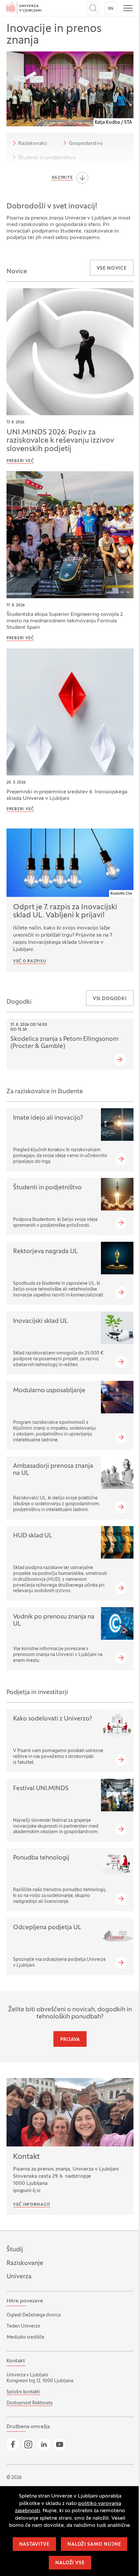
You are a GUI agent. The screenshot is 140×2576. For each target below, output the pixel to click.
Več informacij (32, 2205)
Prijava (70, 2040)
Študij (15, 2250)
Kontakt (26, 2157)
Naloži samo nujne (94, 2545)
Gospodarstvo (86, 144)
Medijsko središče (25, 2337)
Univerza (19, 2277)
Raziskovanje (25, 2263)
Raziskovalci (33, 144)
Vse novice (112, 269)
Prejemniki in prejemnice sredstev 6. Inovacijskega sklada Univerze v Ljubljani (67, 795)
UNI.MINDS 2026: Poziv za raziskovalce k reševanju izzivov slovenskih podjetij (60, 441)
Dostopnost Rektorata (29, 2403)
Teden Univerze (23, 2326)
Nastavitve (34, 2545)
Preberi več (20, 461)
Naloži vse (70, 2563)
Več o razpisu (29, 961)
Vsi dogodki (110, 999)
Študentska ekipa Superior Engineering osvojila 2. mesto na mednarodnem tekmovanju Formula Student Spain (65, 621)
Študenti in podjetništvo (47, 158)
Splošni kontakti (23, 2392)
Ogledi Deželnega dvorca (34, 2315)
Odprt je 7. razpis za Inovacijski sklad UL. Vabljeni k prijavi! (65, 912)
